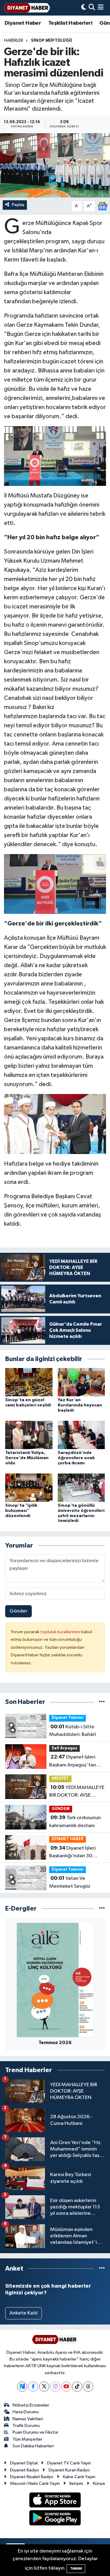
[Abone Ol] (102, 206)
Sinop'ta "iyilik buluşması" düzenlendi (21, 1511)
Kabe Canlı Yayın (79, 2477)
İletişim (76, 2483)
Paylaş (18, 205)
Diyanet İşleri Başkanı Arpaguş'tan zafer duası (73, 1762)
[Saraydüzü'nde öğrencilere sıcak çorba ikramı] (81, 1435)
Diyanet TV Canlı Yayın (69, 2463)
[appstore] (55, 2501)
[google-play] (55, 2519)
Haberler (14, 41)
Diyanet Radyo (25, 2470)
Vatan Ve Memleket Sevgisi (70, 1882)
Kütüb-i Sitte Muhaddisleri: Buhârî (73, 1731)
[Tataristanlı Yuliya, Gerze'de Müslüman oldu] (29, 1435)
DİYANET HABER (68, 1839)
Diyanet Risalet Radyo (32, 2477)
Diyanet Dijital (24, 2463)
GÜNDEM (61, 1809)
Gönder (18, 1611)
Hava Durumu (26, 2412)
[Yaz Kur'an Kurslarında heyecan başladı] (81, 1382)
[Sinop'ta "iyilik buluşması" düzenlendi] (29, 1487)
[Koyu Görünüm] (84, 8)
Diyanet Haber (23, 23)
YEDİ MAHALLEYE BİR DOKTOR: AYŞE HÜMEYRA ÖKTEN (77, 1792)
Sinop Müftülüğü (51, 41)
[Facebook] (33, 2387)
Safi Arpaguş (64, 1748)
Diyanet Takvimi (68, 1718)
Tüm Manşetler (28, 2439)
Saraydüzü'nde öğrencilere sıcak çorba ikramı (76, 1458)
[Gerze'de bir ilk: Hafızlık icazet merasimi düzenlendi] (55, 165)
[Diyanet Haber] (27, 8)
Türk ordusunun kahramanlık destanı (75, 1822)
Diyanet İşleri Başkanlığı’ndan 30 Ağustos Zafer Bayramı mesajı (75, 1853)
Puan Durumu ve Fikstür (35, 2432)
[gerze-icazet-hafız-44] (55, 884)
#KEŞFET (60, 1778)
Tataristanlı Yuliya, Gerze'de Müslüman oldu (27, 1458)
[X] (44, 2387)
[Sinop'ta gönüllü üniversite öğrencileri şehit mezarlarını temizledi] (81, 1487)
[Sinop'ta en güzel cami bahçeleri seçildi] (29, 1382)
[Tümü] (102, 1702)
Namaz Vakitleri (28, 2419)
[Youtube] (66, 2387)
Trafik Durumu (26, 2426)
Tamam (76, 2569)
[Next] (22, 2387)
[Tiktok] (77, 2387)
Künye (99, 2483)
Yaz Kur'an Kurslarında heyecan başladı (80, 1405)
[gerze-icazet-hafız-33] (55, 456)
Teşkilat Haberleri (70, 23)
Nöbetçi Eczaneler (31, 2405)
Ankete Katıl (24, 2313)
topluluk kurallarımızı (61, 1632)
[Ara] (92, 8)
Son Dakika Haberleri (33, 2446)
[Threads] (88, 2387)
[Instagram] (55, 2387)
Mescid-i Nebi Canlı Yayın (35, 2483)
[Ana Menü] (101, 8)
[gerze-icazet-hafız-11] (55, 1124)
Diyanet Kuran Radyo (69, 2470)
